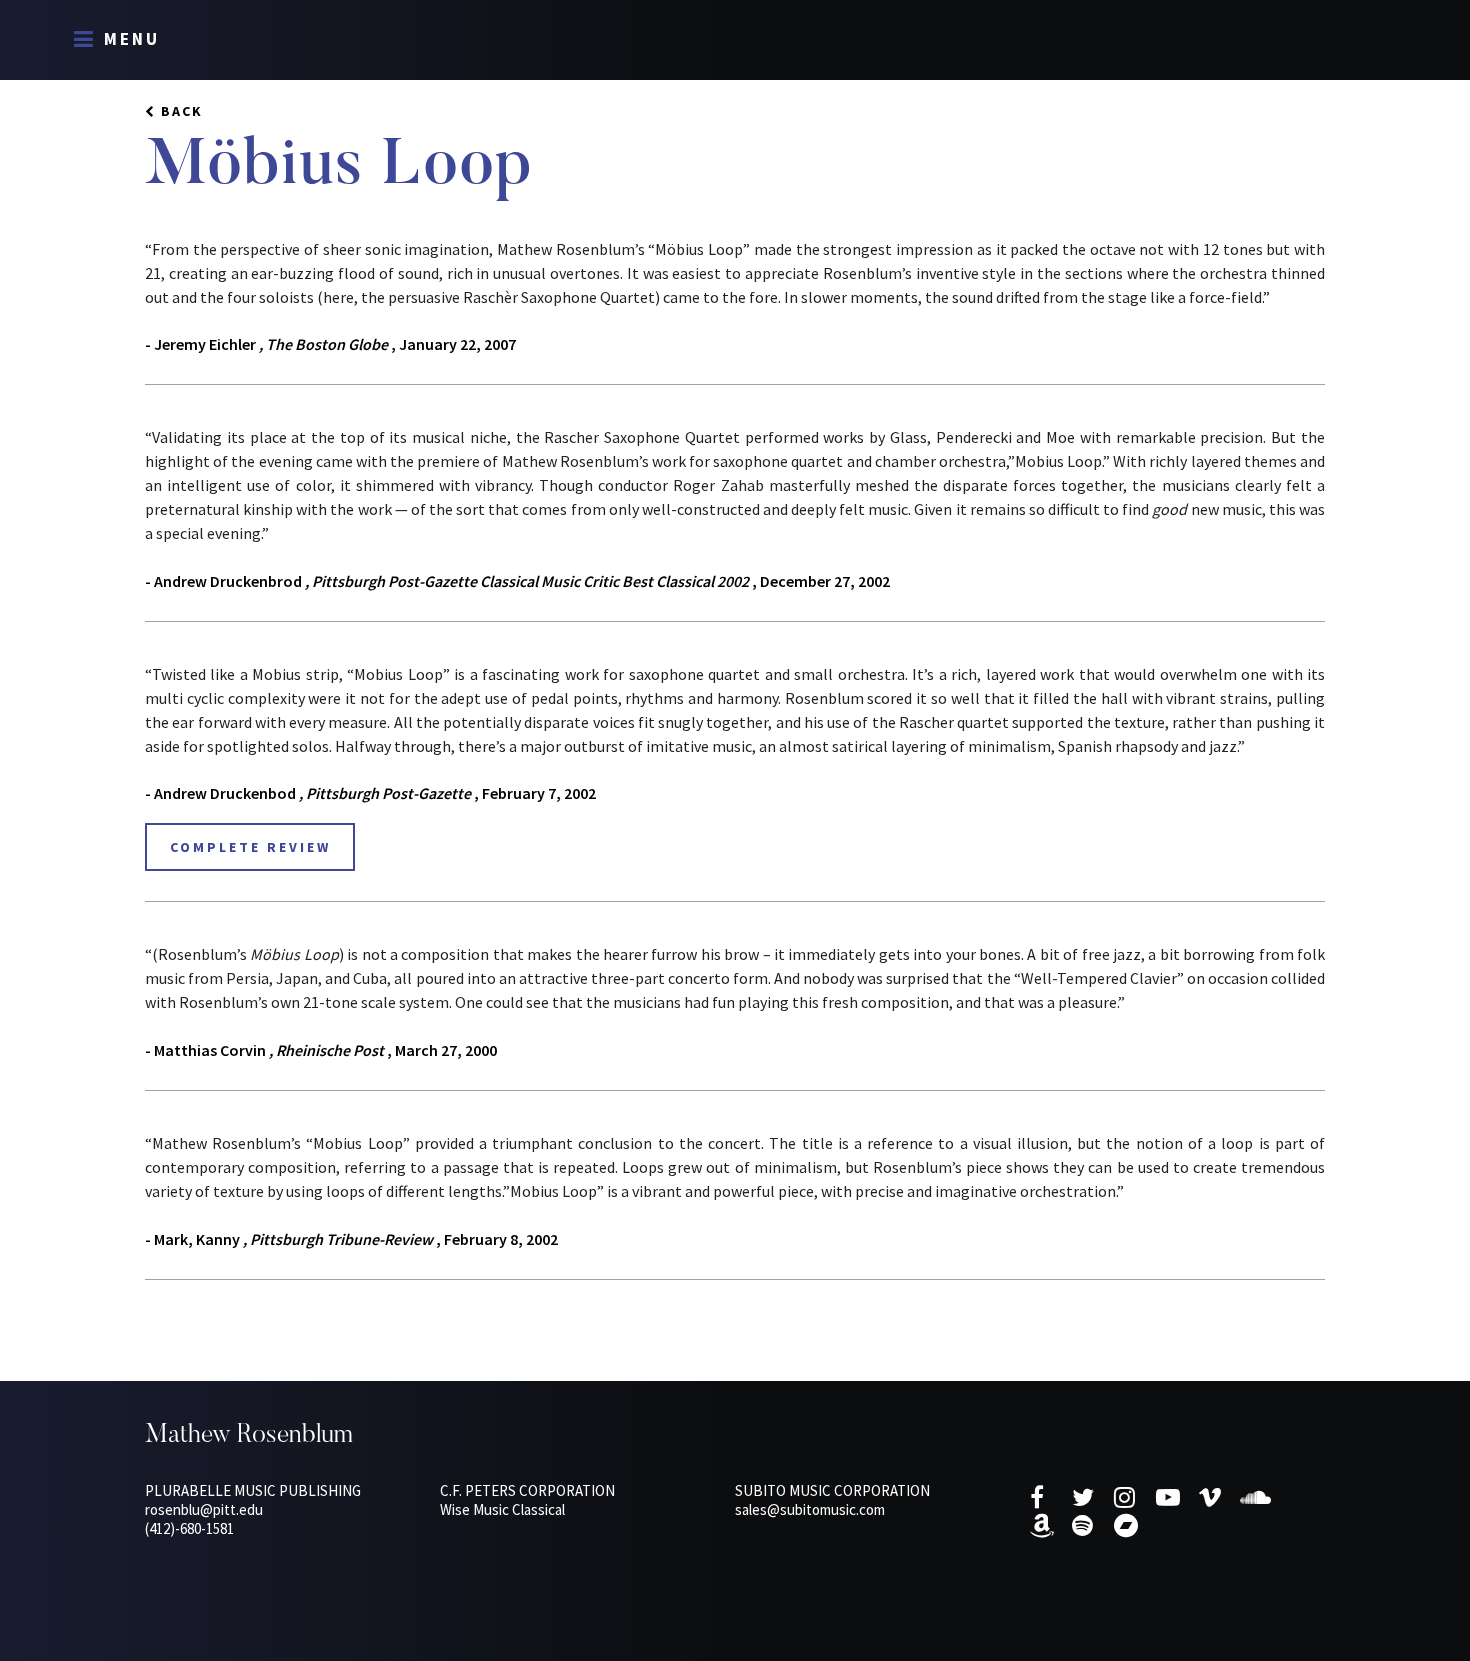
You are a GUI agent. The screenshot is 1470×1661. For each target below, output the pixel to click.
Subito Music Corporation (832, 1490)
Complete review (250, 847)
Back (182, 111)
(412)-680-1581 (189, 1528)
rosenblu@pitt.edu (204, 1509)
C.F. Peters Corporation (527, 1490)
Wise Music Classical (502, 1509)
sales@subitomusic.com (810, 1509)
